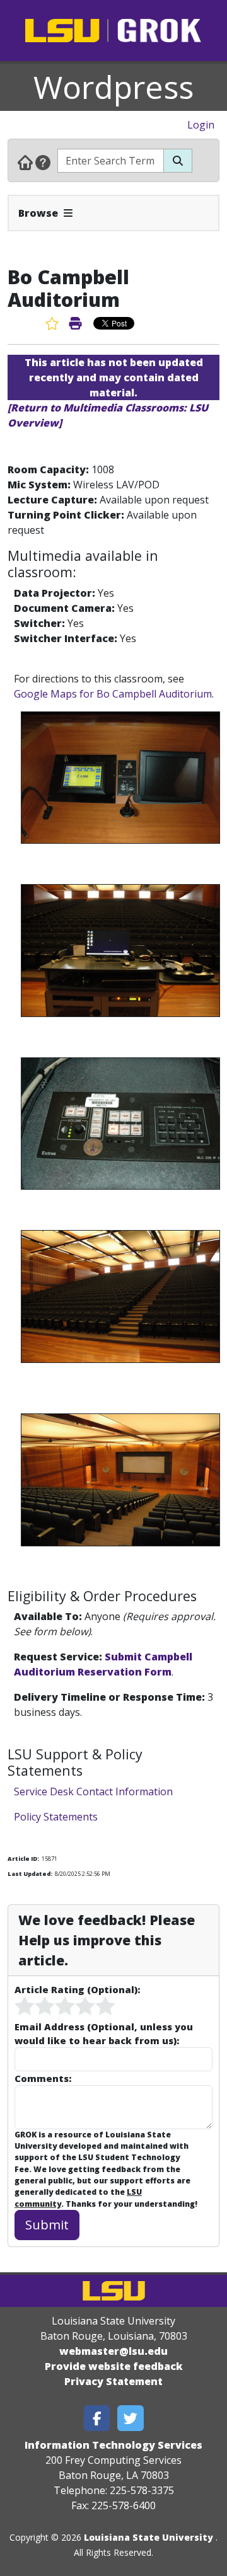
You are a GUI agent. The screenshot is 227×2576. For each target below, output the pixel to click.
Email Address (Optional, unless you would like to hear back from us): (104, 2033)
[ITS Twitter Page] (131, 2418)
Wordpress (113, 87)
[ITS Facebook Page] (97, 2418)
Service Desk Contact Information (93, 1791)
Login (201, 125)
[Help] (43, 162)
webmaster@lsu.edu (113, 2351)
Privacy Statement (113, 2381)
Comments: (43, 2078)
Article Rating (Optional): (77, 1989)
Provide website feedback (114, 2366)
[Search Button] (178, 161)
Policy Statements (56, 1817)
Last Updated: (30, 1874)
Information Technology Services (113, 2445)
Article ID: (23, 1859)
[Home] (25, 162)
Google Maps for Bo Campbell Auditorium (113, 694)
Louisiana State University (148, 2537)
